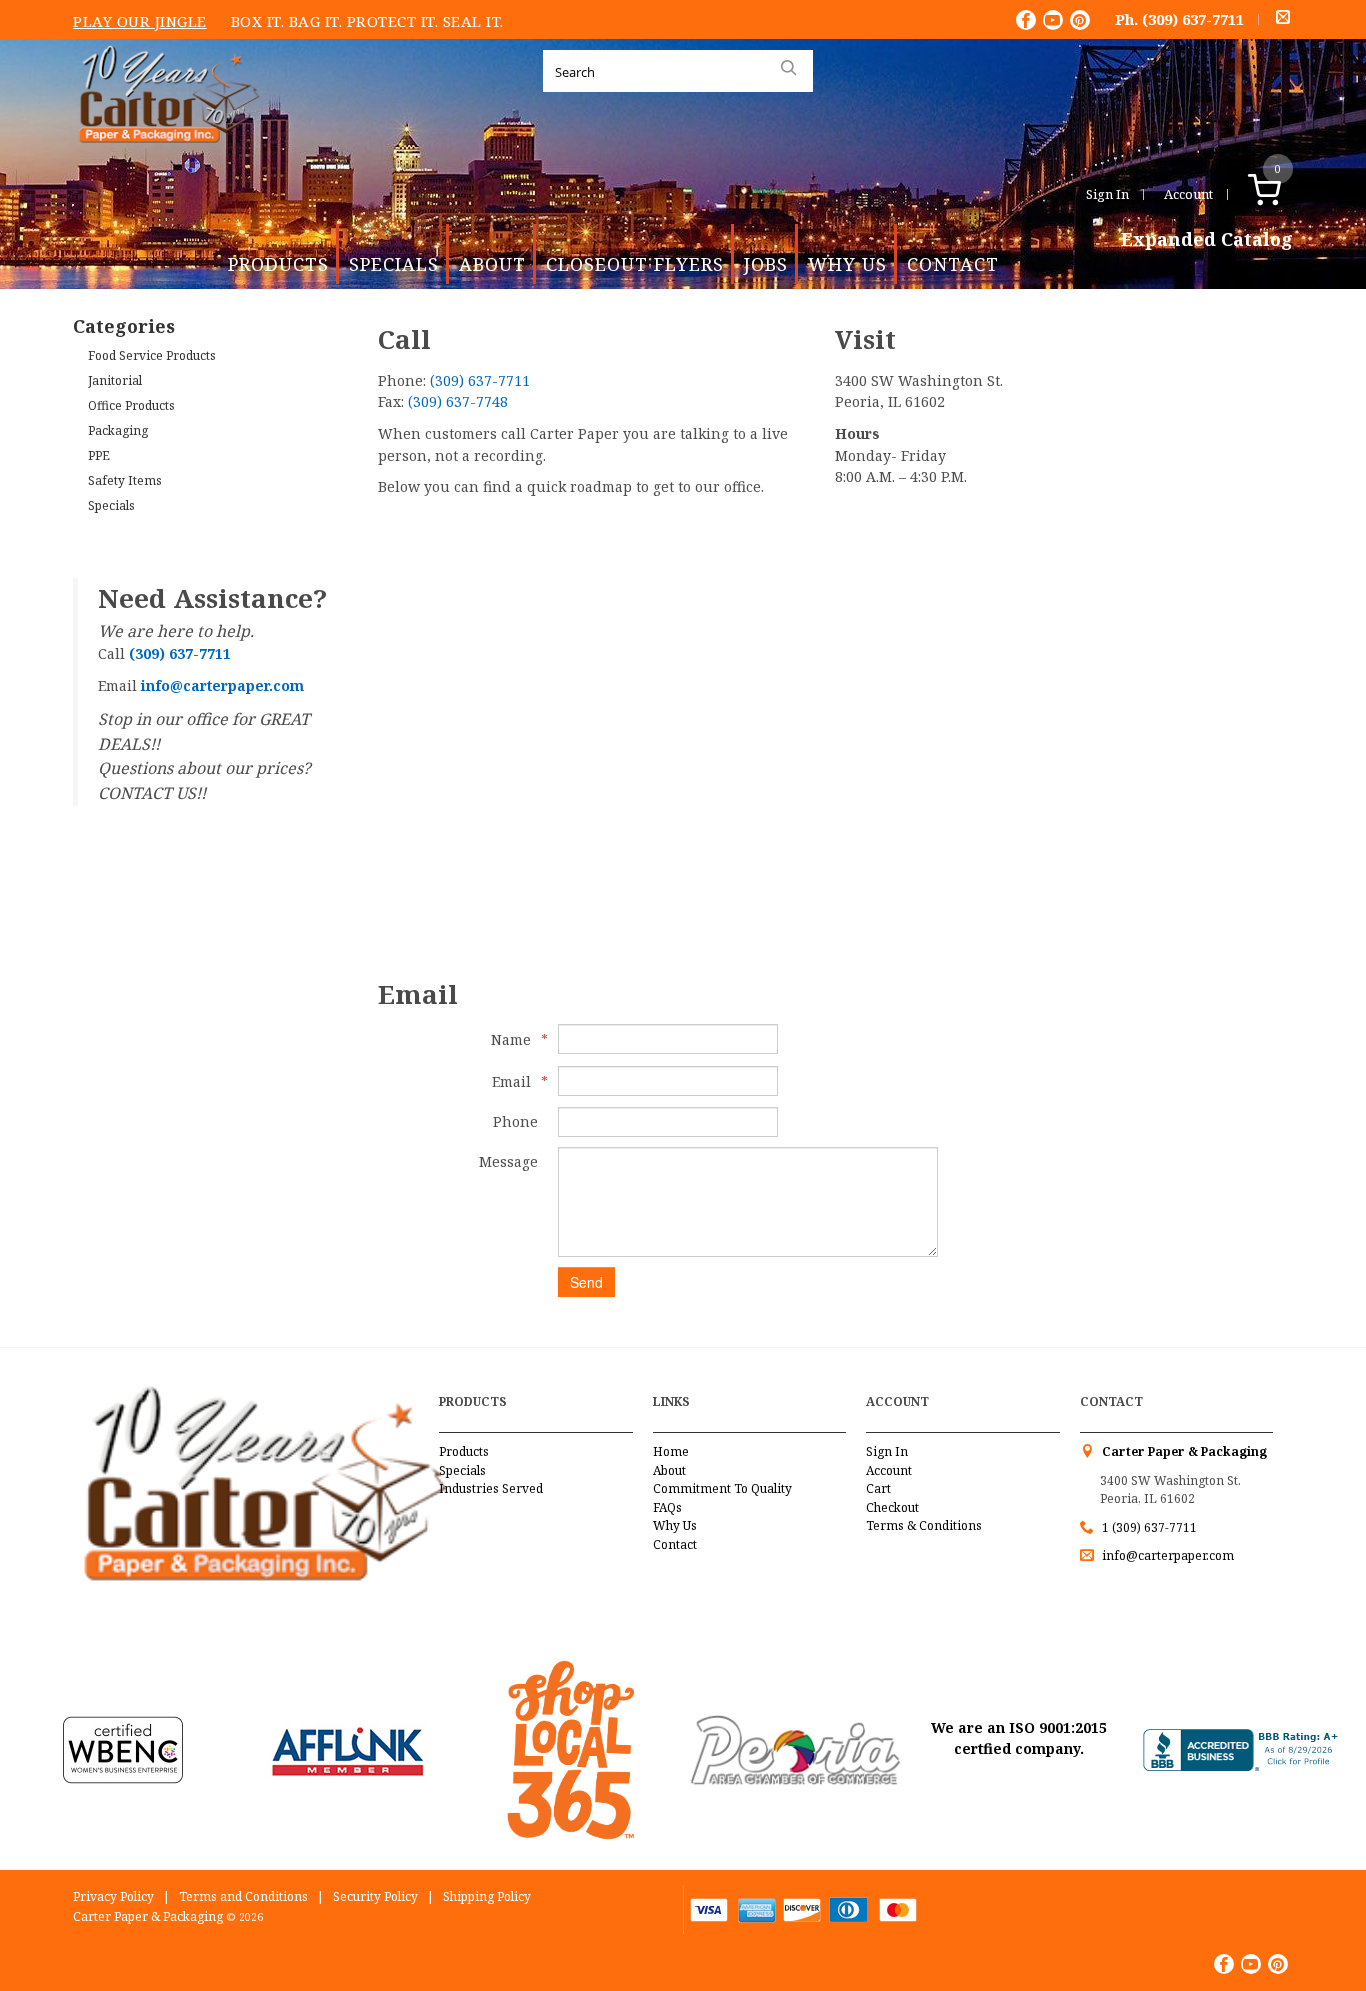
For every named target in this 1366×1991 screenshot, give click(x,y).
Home (671, 1451)
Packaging (118, 430)
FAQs (667, 1507)
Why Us (847, 264)
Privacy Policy (113, 1896)
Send (586, 1282)
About (492, 264)
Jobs (766, 264)
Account (1188, 194)
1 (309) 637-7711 (1149, 1527)
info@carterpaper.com (1166, 1555)
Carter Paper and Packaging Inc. (164, 158)
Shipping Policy (487, 1896)
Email (515, 1081)
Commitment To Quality (722, 1488)
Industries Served (491, 1488)
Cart (878, 1488)
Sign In (1107, 194)
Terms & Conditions (924, 1525)
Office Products (131, 405)
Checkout (892, 1507)
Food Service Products (152, 355)
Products (278, 264)
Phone (515, 1121)
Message (508, 1161)
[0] (1285, 194)
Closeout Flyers (635, 264)
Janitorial (115, 380)
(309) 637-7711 (1193, 19)
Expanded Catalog (1207, 240)
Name (514, 1039)
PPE (99, 455)
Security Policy (375, 1896)
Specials (394, 264)
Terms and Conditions (243, 1896)
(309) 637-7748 (458, 401)
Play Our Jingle (140, 21)
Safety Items (125, 480)
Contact (953, 264)
